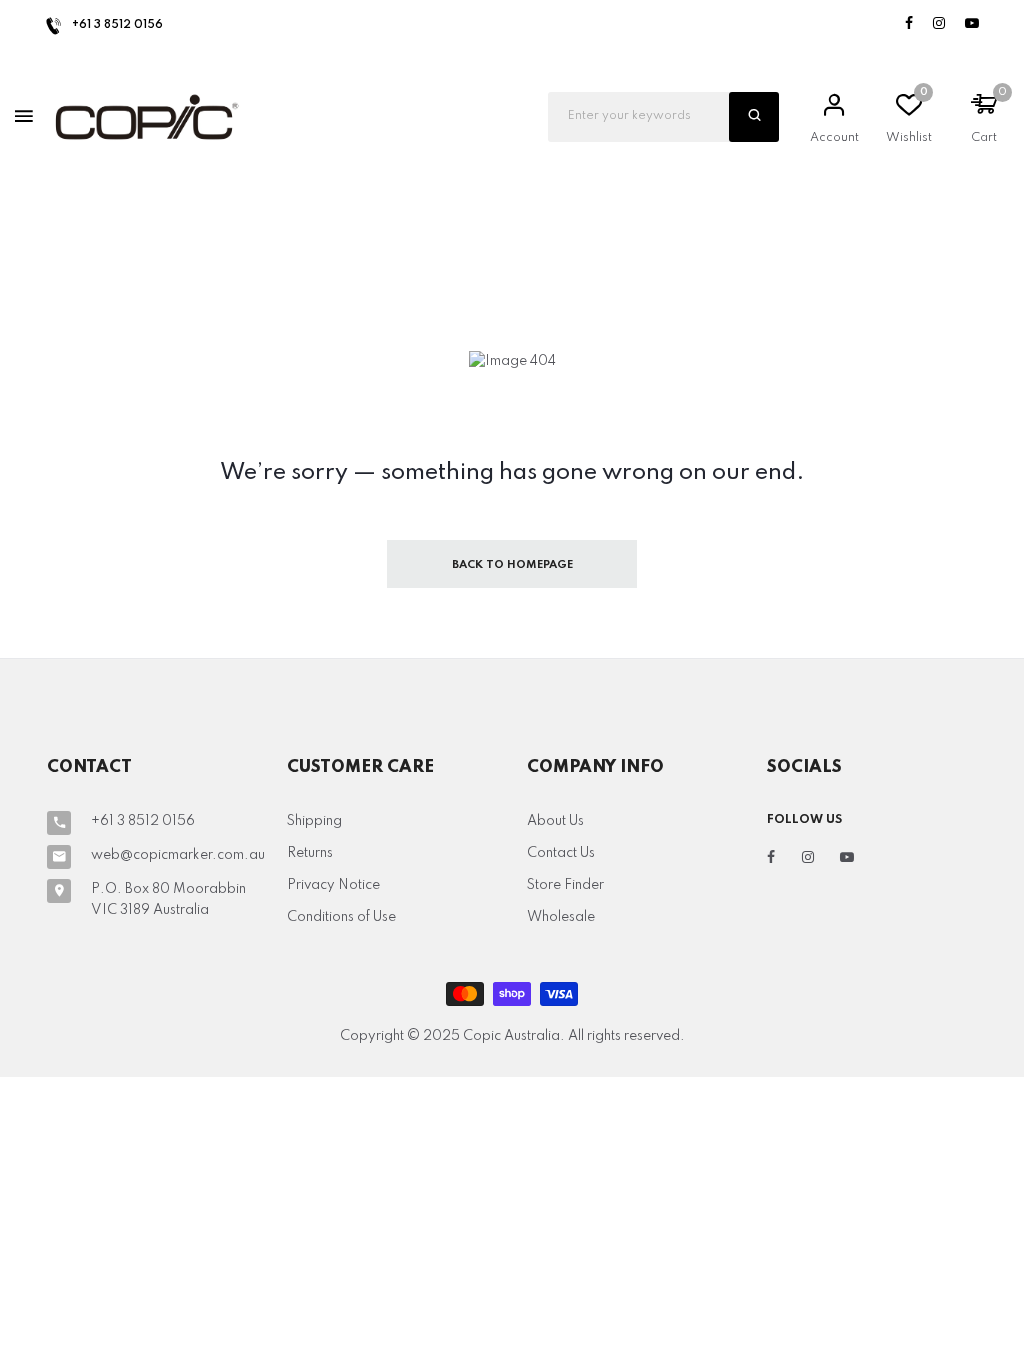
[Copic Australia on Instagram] (939, 24)
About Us (555, 821)
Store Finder (565, 885)
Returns (310, 853)
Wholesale (561, 917)
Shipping (314, 821)
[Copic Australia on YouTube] (972, 24)
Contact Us (561, 853)
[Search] (754, 117)
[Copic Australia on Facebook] (909, 24)
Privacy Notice (333, 885)
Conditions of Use (341, 917)
